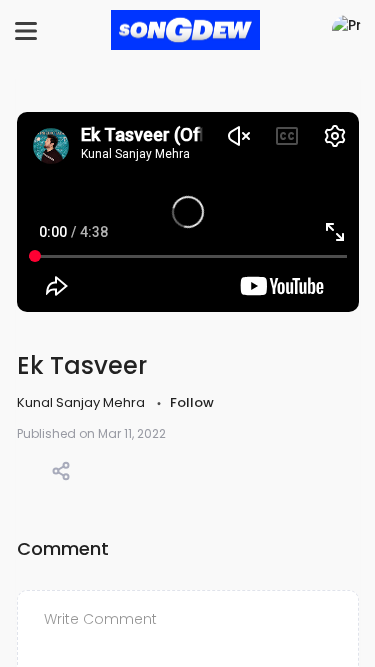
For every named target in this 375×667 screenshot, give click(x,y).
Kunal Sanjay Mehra (82, 402)
